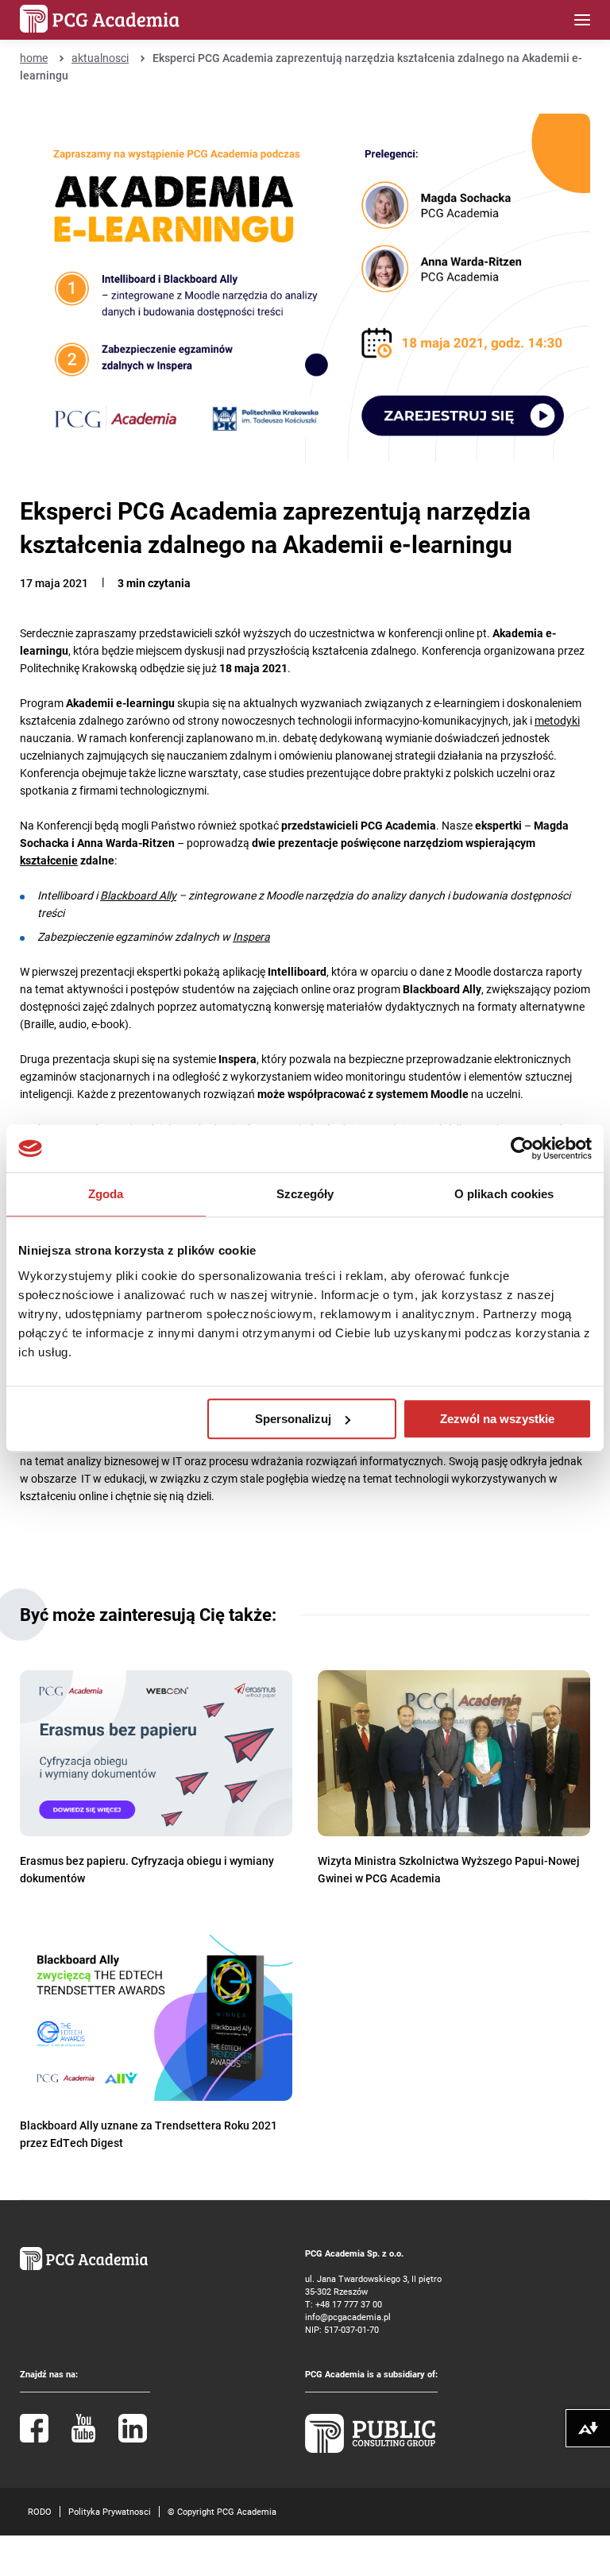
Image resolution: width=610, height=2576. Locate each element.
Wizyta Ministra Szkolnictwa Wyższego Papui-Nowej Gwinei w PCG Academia (449, 1869)
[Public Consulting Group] (370, 2449)
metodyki (557, 720)
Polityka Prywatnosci (110, 2511)
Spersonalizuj (293, 1419)
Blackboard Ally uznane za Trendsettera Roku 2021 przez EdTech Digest (149, 2134)
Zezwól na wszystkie (497, 1419)
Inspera (251, 936)
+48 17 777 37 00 (349, 2304)
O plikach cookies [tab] (504, 1194)
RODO (40, 2511)
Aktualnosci (100, 58)
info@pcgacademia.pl (348, 2317)
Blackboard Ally (138, 895)
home (34, 58)
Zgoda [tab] (106, 1194)
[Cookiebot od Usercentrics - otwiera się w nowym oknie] (522, 1148)
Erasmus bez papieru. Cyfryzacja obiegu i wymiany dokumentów (147, 1869)
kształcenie (49, 860)
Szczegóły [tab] (305, 1194)
